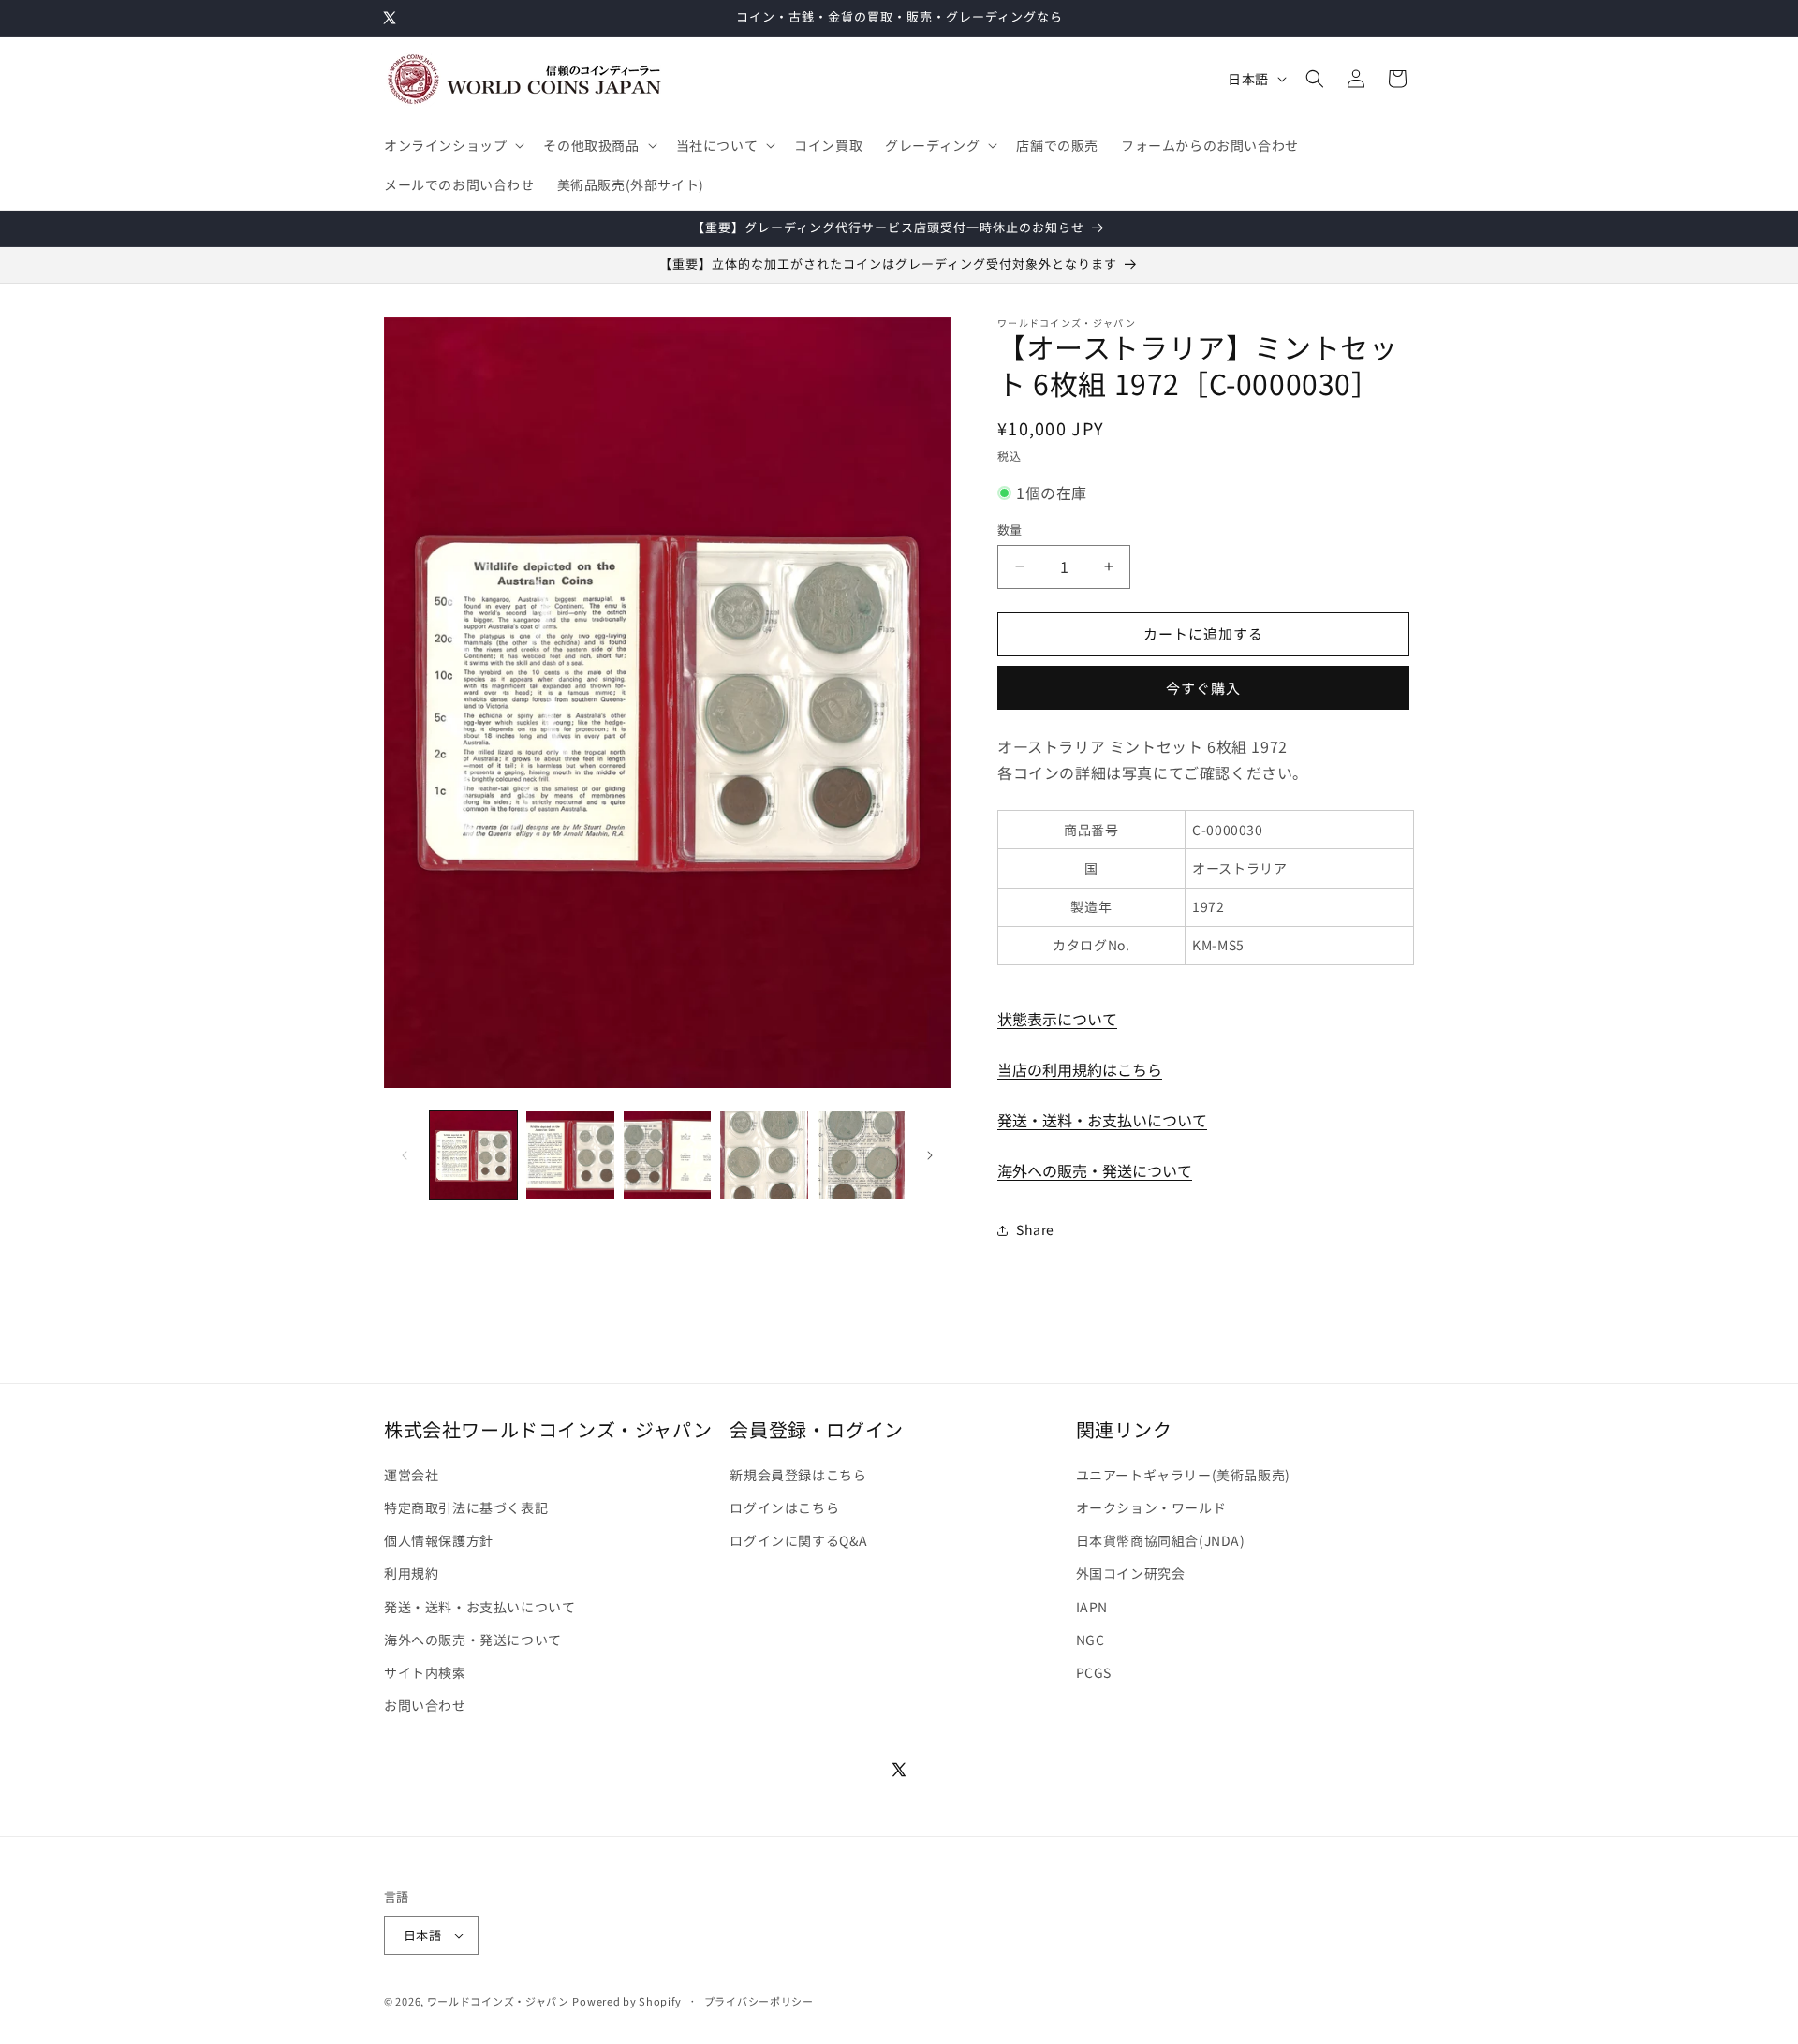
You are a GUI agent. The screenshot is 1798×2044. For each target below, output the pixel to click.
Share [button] (1035, 1229)
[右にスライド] (930, 1155)
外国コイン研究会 (1131, 1573)
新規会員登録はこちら (798, 1475)
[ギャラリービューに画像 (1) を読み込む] (473, 1155)
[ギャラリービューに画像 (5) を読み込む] (861, 1155)
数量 (1010, 529)
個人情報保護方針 (439, 1540)
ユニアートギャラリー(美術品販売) (1183, 1475)
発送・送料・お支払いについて (1102, 1120)
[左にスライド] (405, 1155)
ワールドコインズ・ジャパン (498, 2001)
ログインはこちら (784, 1507)
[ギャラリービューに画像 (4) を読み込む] (764, 1155)
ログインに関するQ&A (799, 1540)
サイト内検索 (425, 1672)
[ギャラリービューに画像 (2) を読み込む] (570, 1155)
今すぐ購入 (1203, 688)
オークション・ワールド (1151, 1507)
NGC (1091, 1640)
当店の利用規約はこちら (1080, 1069)
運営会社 (411, 1475)
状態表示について (1057, 1019)
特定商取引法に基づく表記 (466, 1507)
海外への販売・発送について (1095, 1170)
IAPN (1092, 1607)
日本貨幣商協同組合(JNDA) (1161, 1540)
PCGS (1094, 1672)
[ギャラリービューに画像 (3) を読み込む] (667, 1155)
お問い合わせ (425, 1705)
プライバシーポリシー (759, 2001)
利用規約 (411, 1573)
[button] (452, 145)
